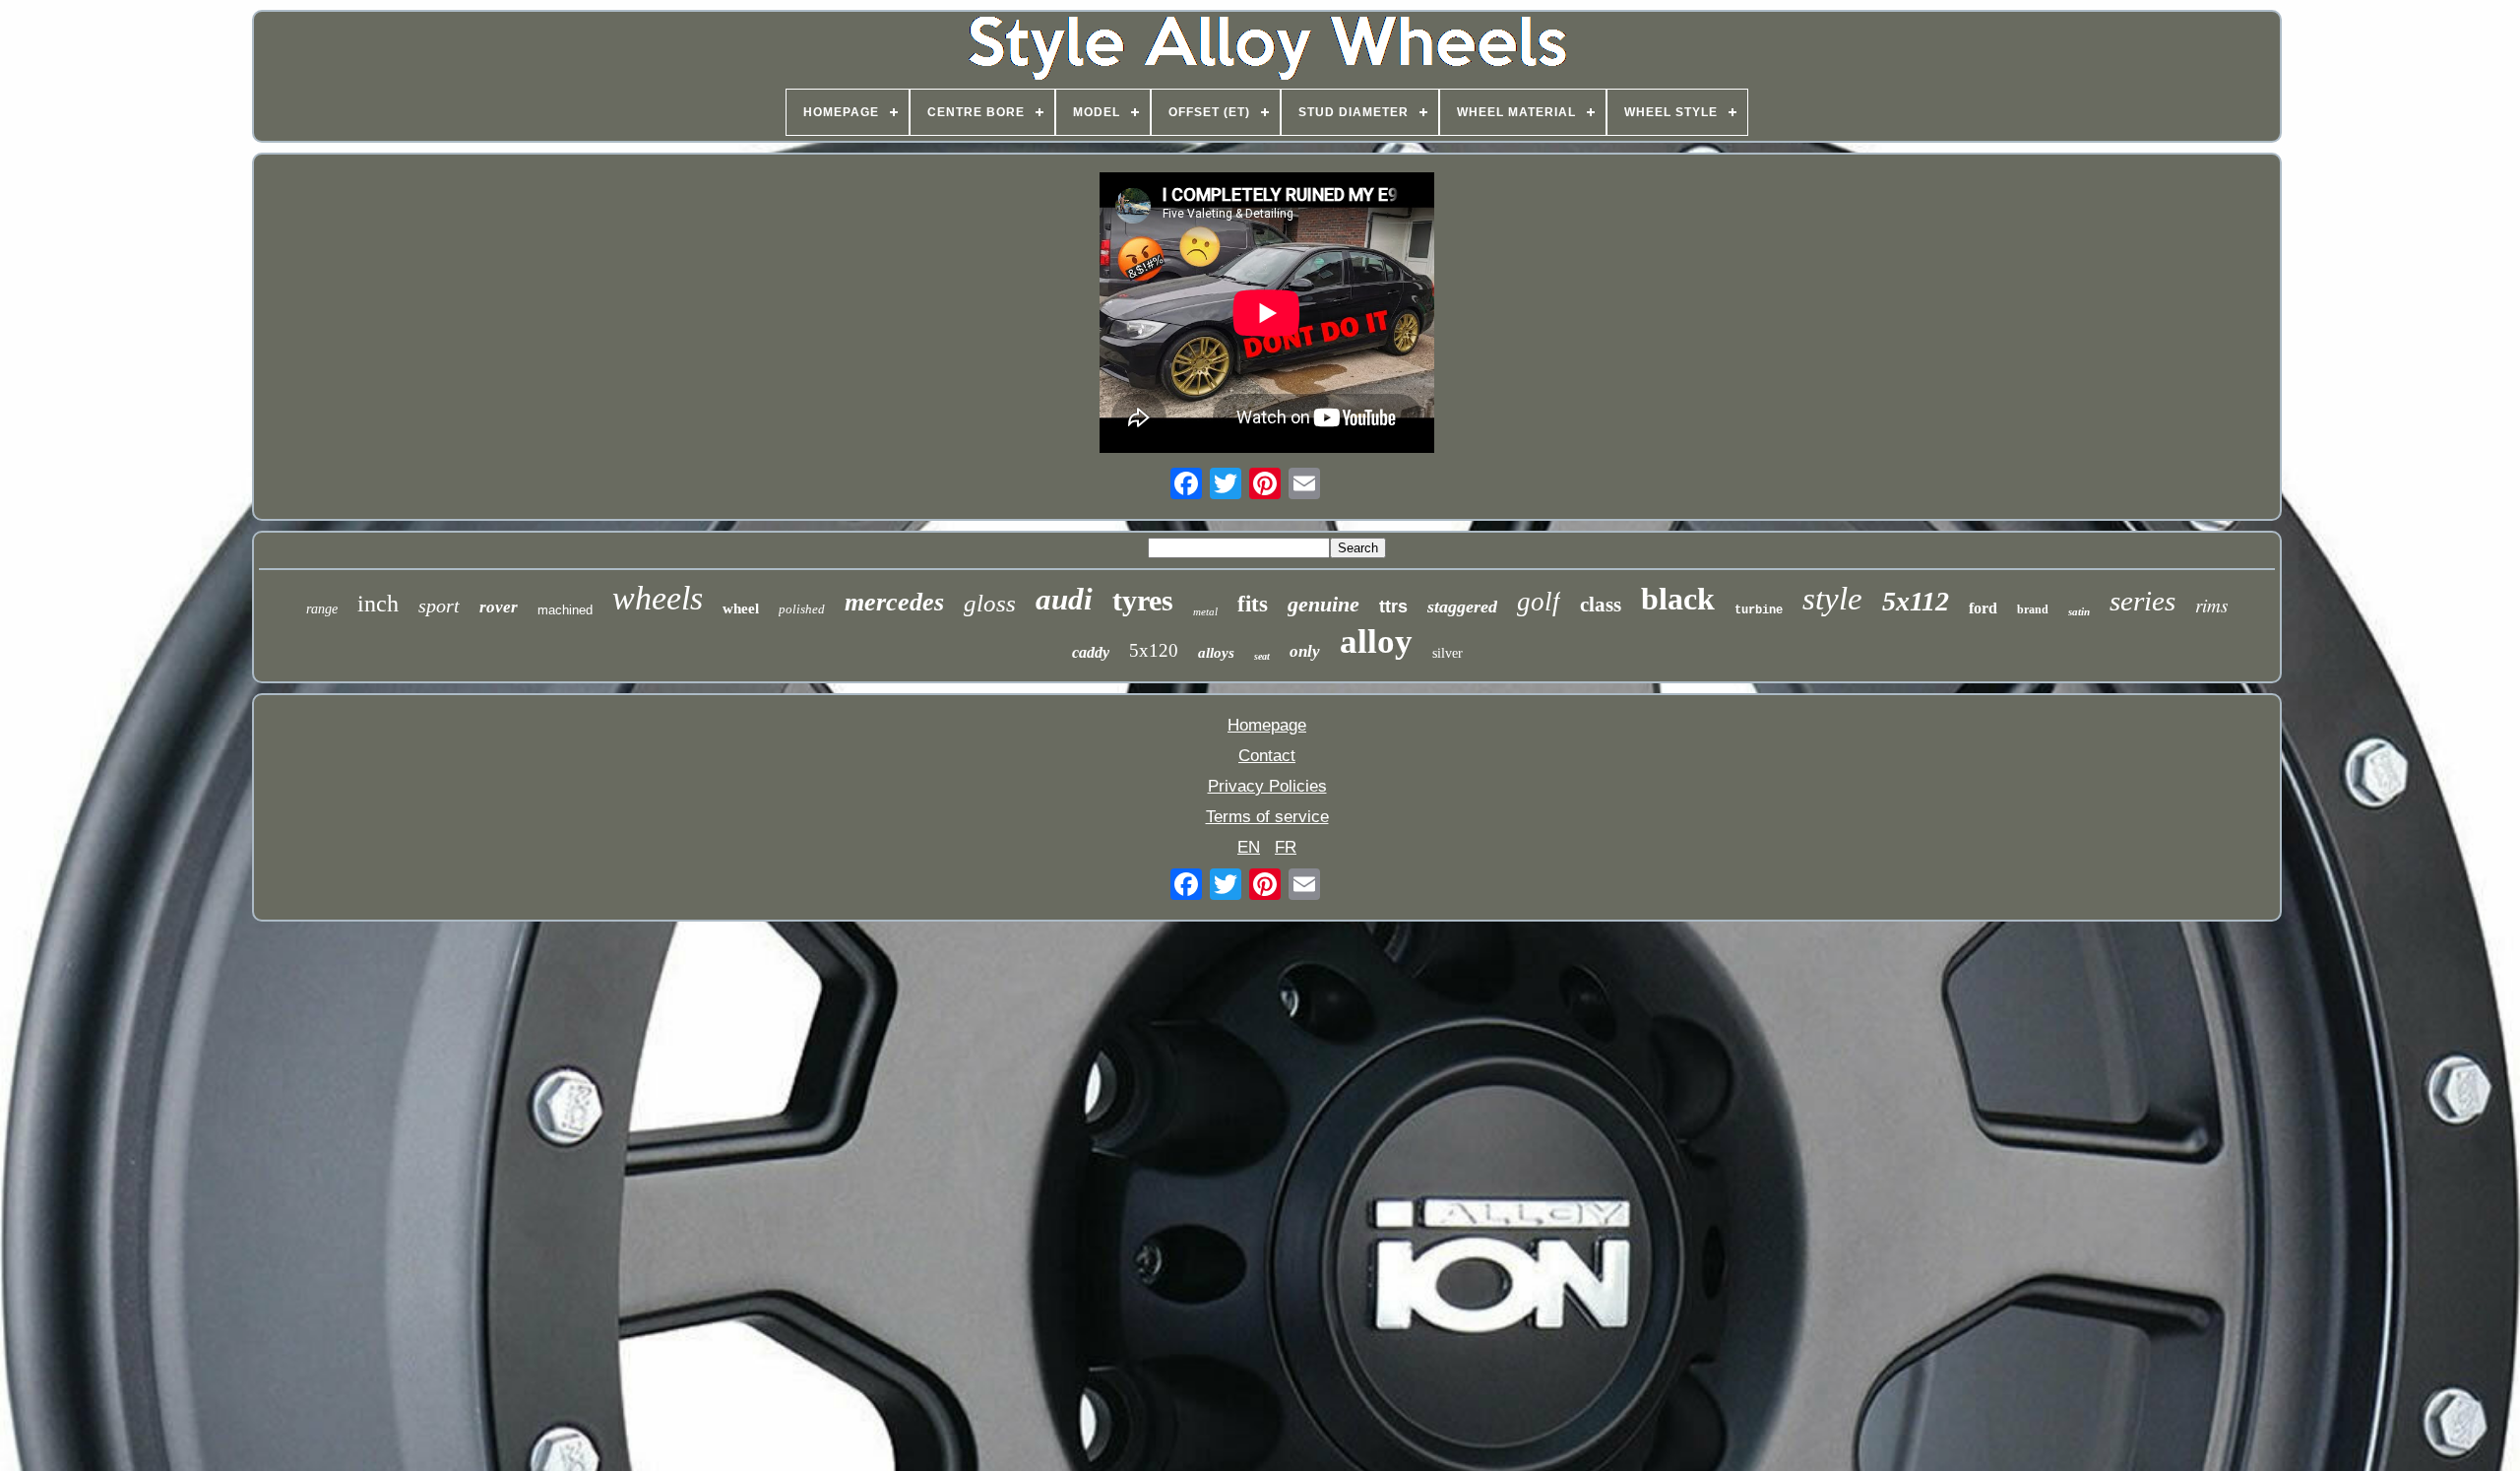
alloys (1216, 653)
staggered (1462, 607)
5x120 (1154, 650)
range (322, 609)
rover (499, 607)
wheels (658, 598)
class (1601, 605)
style (1832, 599)
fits (1253, 604)
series (2142, 601)
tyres (1143, 600)
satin (2079, 611)
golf (1539, 602)
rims (2211, 605)
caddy (1091, 652)
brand (2033, 609)
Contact (1267, 756)
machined (565, 610)
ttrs (1393, 607)
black (1678, 599)
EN (1249, 847)
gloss (990, 603)
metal (1205, 611)
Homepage (1267, 725)
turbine (1759, 610)
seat (1262, 656)
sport (439, 606)
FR (1286, 847)
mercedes (894, 602)
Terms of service (1267, 817)
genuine (1323, 604)
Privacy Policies (1267, 786)
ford (1983, 608)
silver (1448, 653)
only (1305, 651)
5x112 (1916, 601)
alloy (1376, 641)
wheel (741, 608)
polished (802, 609)
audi (1064, 599)
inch (378, 604)
